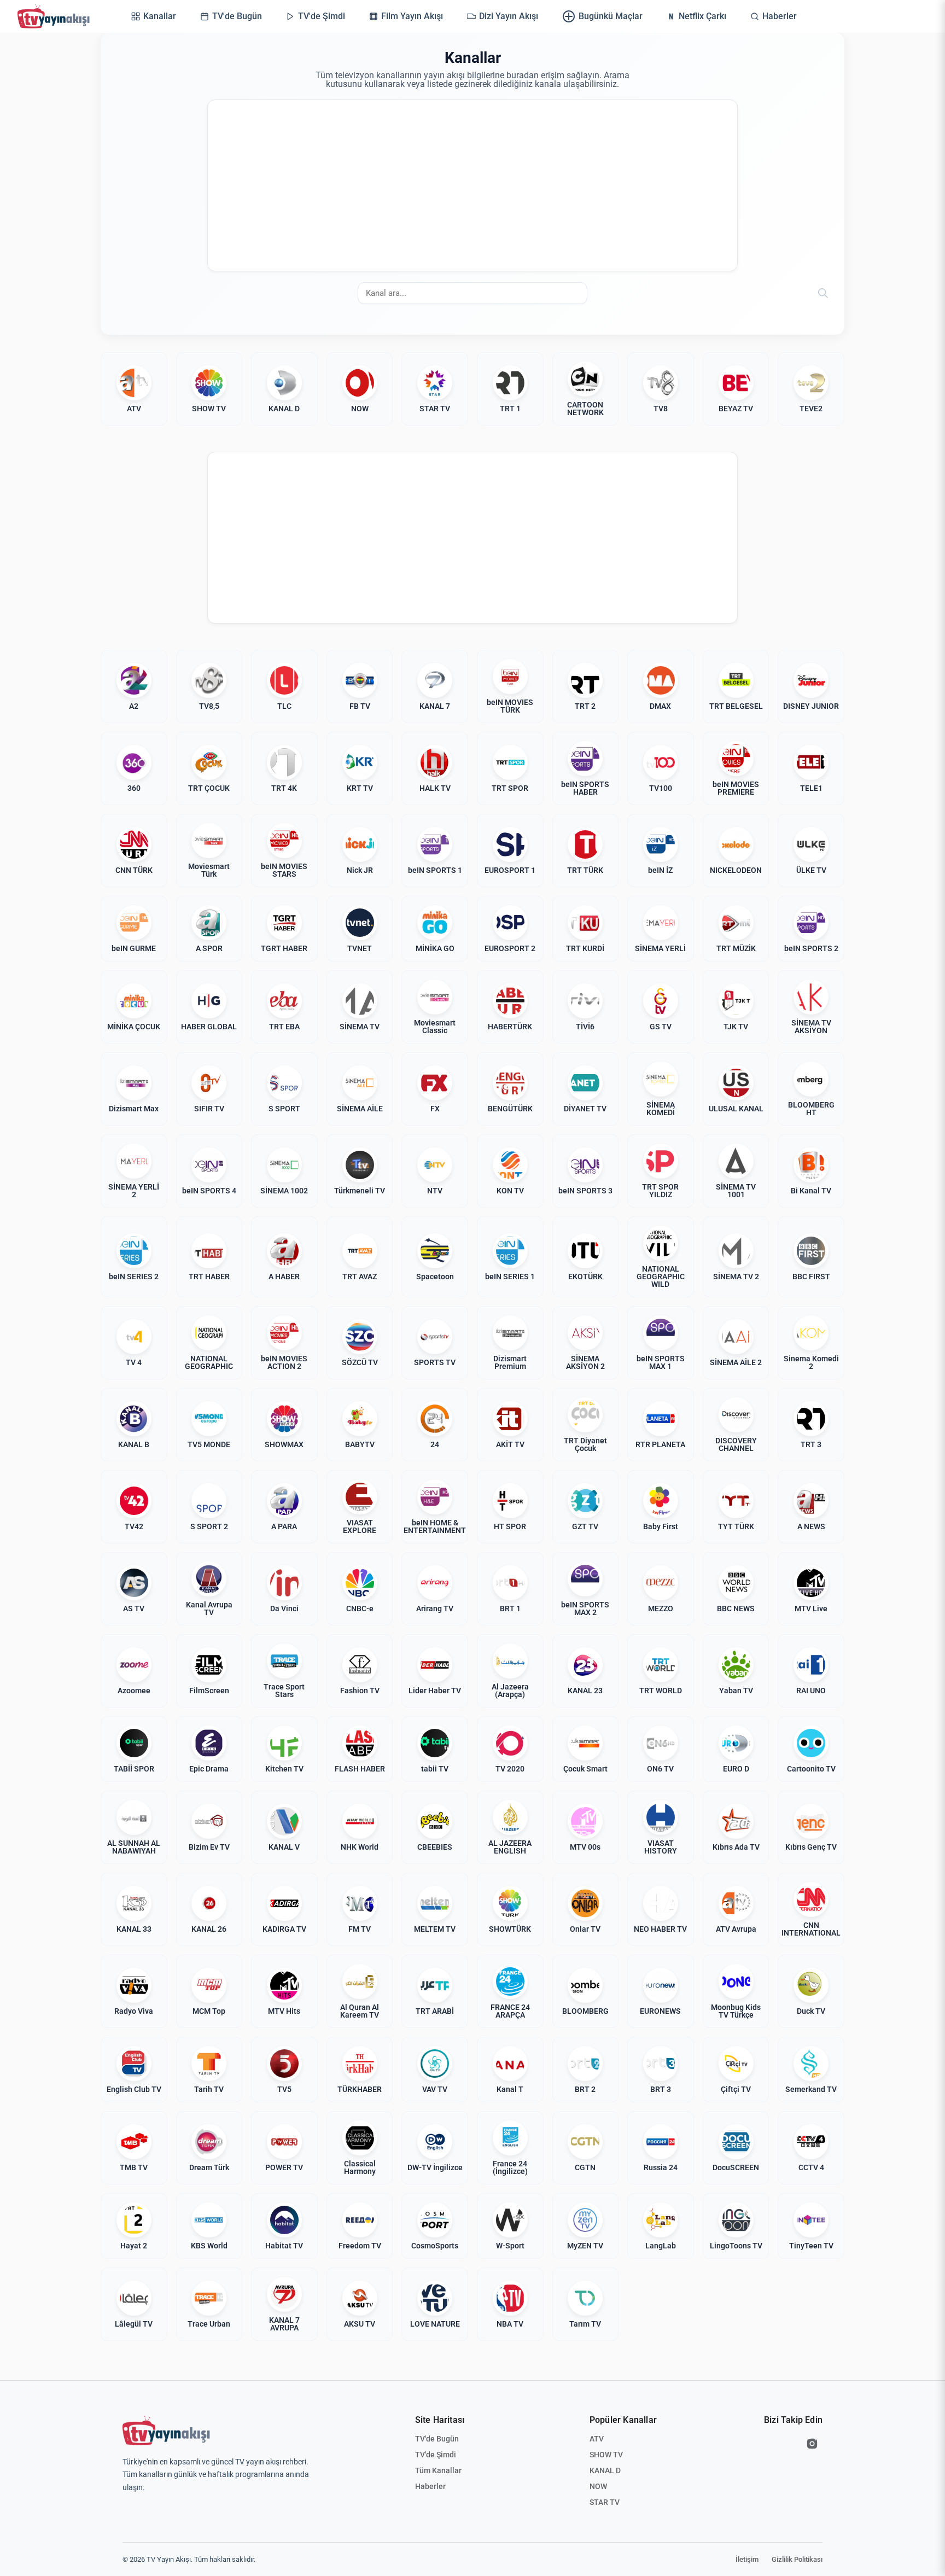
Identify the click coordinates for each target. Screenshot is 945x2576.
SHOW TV (606, 2455)
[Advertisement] (472, 185)
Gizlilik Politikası (797, 2559)
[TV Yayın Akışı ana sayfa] (166, 2431)
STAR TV (605, 2502)
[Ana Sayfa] (56, 16)
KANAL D (605, 2470)
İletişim (747, 2559)
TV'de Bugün (437, 2439)
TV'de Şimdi (436, 2455)
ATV (597, 2439)
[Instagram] (812, 2444)
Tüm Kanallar (438, 2470)
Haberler (430, 2486)
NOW (598, 2486)
